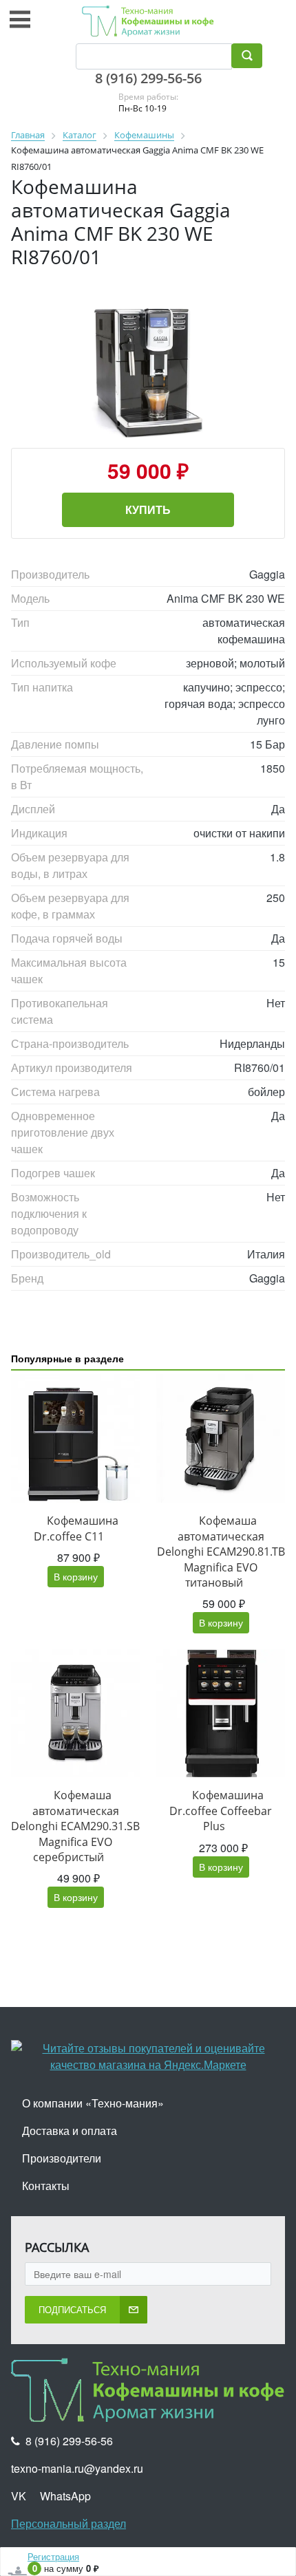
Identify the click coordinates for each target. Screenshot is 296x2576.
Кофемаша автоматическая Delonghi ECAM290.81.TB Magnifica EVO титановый (221, 1552)
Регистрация (53, 2556)
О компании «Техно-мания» (93, 2103)
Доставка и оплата (70, 2130)
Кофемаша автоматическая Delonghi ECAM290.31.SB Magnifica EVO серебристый (75, 1826)
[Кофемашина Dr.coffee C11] (75, 1438)
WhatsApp (65, 2496)
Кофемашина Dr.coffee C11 (76, 1528)
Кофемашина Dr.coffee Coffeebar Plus (221, 1811)
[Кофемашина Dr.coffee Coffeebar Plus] (221, 1713)
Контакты (46, 2186)
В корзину (76, 1576)
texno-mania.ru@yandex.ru (77, 2468)
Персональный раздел (68, 2523)
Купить (148, 509)
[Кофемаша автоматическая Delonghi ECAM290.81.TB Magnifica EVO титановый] (221, 1438)
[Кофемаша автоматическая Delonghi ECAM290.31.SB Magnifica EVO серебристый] (75, 1713)
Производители (62, 2158)
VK (19, 2496)
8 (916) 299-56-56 (148, 78)
